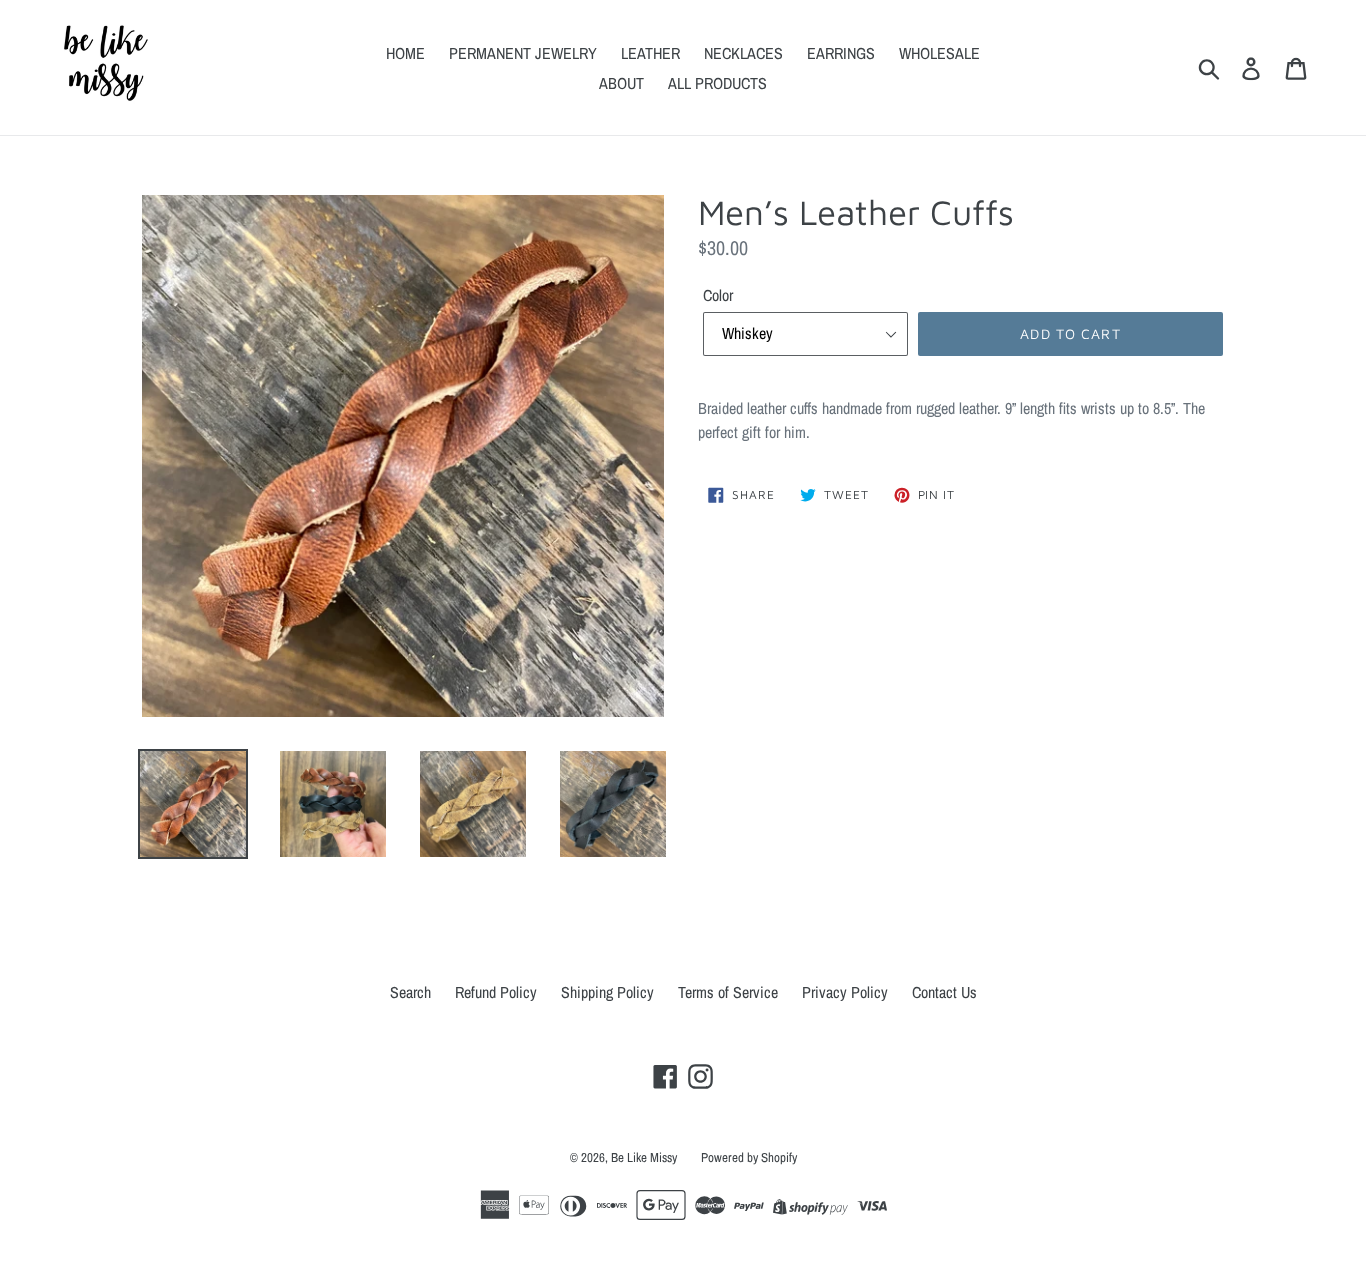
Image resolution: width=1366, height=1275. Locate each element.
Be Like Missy (644, 1157)
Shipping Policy (607, 992)
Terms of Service (728, 992)
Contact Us (944, 992)
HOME (405, 53)
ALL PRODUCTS (717, 83)
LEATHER (650, 53)
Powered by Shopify (749, 1157)
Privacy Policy (845, 992)
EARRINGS (841, 53)
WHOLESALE (939, 53)
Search (410, 992)
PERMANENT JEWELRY (523, 53)
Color (718, 295)
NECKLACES (743, 53)
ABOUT (621, 83)
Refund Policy (496, 992)
